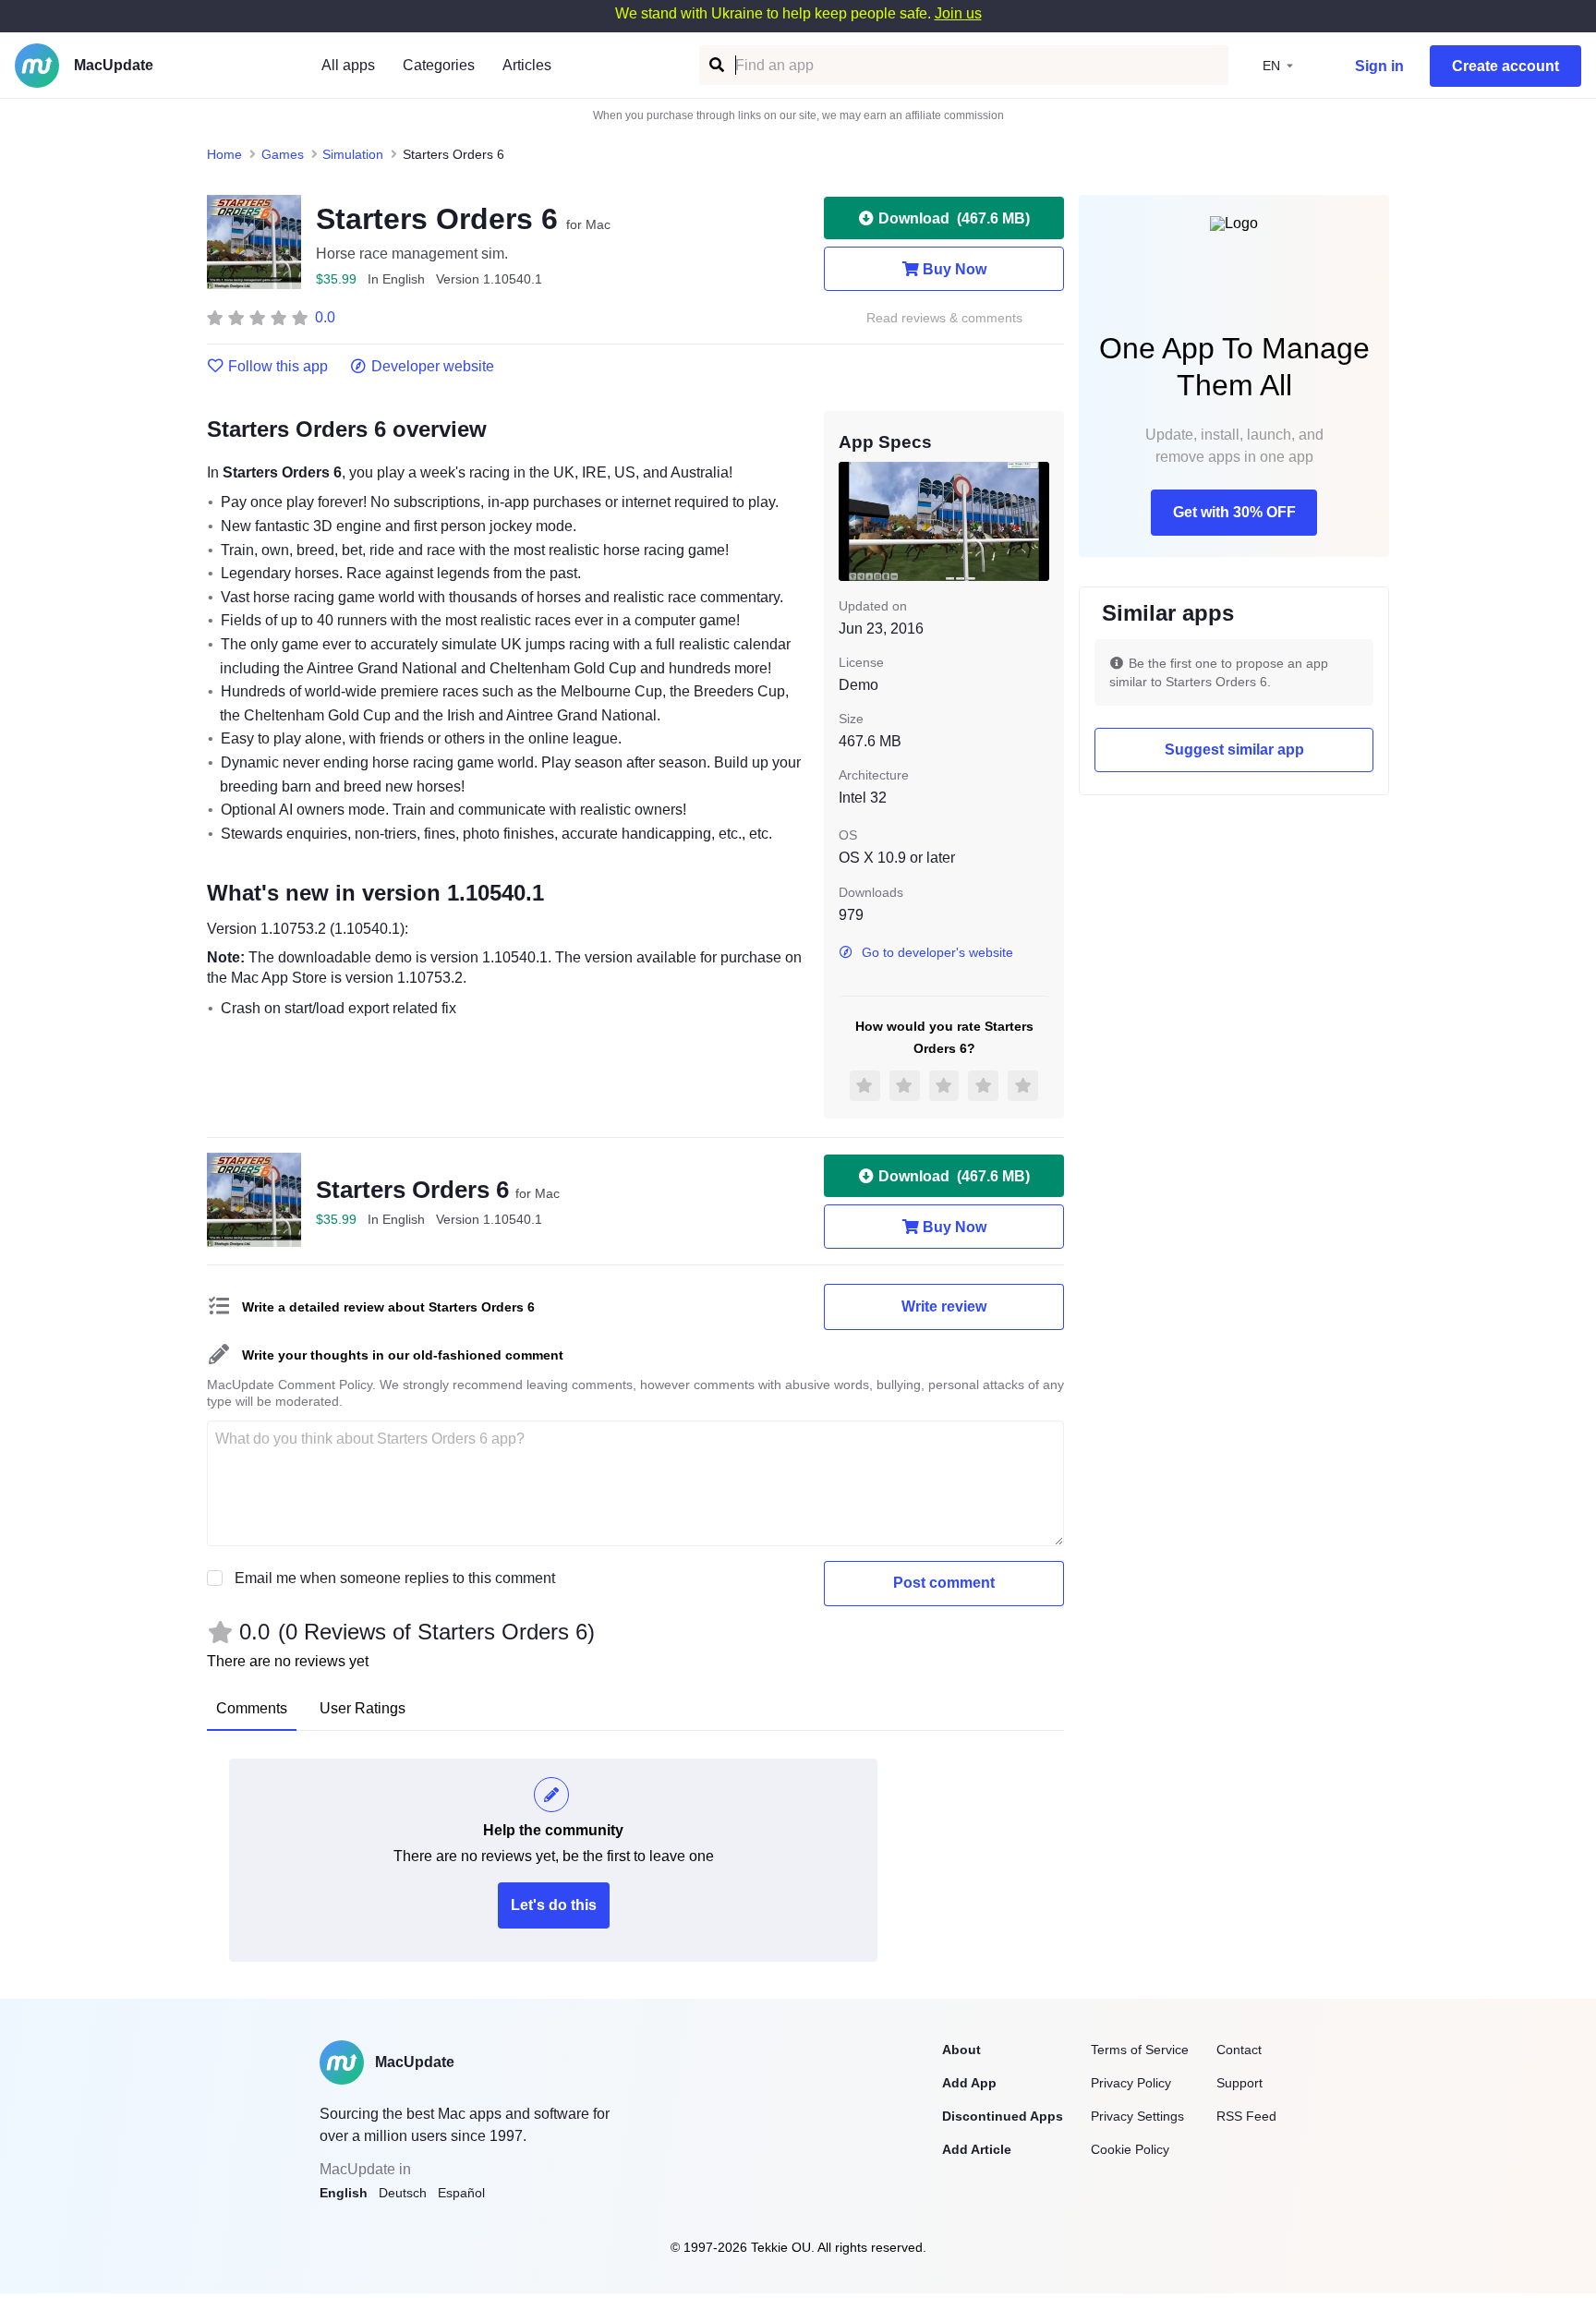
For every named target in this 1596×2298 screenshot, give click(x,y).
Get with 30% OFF (1234, 512)
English (344, 2193)
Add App (969, 2083)
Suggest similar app (1234, 750)
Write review (944, 1306)
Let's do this (554, 1905)
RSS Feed (1246, 2116)
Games (283, 154)
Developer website (433, 367)
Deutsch (403, 2193)
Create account (1505, 66)
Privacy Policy (1131, 2083)
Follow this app (278, 367)
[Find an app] (715, 65)
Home (224, 154)
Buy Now (955, 269)
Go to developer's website (937, 952)
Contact (1239, 2050)
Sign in (1379, 66)
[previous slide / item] (852, 521)
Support (1239, 2083)
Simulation (353, 154)
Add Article (977, 2149)
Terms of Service (1140, 2050)
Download (954, 218)
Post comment (944, 1583)
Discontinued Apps (1003, 2116)
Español (461, 2193)
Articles (527, 65)
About (961, 2050)
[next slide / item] (1036, 521)
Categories (439, 65)
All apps (348, 65)
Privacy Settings (1137, 2116)
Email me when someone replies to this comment (395, 1578)
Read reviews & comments (944, 318)
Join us (958, 13)
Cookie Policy (1130, 2149)
